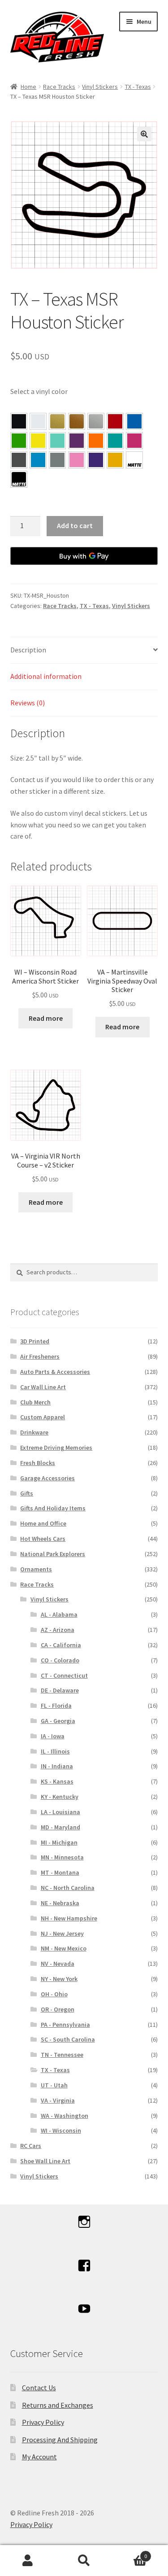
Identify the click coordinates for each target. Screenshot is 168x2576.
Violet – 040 (77, 441)
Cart (129, 2553)
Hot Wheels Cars (43, 1539)
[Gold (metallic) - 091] (57, 421)
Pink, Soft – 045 (77, 460)
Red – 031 (115, 421)
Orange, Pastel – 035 (96, 441)
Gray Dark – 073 (19, 460)
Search (84, 2561)
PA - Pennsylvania (65, 2025)
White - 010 (38, 421)
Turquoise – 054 (115, 441)
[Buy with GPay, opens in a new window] (84, 556)
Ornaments (36, 1569)
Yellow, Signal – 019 (115, 460)
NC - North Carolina (68, 1888)
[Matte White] (134, 460)
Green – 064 (19, 441)
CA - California (61, 1645)
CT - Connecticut (64, 1675)
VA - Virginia (58, 2100)
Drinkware (34, 1432)
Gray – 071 (57, 460)
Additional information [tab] (46, 676)
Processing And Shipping (60, 2440)
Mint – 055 (57, 441)
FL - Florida (56, 1706)
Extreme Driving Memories (56, 1448)
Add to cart (75, 525)
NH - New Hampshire (69, 1918)
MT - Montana (60, 1872)
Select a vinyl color (39, 391)
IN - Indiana (57, 1766)
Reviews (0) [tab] (28, 703)
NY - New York (59, 1979)
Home (28, 87)
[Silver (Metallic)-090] (96, 421)
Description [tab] (28, 650)
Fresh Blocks (38, 1463)
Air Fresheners (40, 1356)
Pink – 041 (134, 441)
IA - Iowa (53, 1736)
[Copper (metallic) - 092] (77, 421)
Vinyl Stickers (100, 87)
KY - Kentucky (60, 1797)
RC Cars (31, 2146)
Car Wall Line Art (43, 1387)
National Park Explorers (53, 1554)
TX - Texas (138, 87)
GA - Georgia (58, 1721)
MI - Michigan (59, 1842)
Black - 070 (19, 421)
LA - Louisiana (60, 1812)
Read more (46, 1018)
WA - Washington (65, 2116)
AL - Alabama (59, 1614)
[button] (144, 134)
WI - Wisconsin (61, 2130)
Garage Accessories (47, 1478)
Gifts (27, 1493)
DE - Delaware (60, 1690)
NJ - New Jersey (62, 1933)
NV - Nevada (58, 1964)
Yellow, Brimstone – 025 (38, 441)
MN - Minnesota (62, 1857)
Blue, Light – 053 (38, 460)
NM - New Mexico (64, 1948)
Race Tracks (59, 87)
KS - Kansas (57, 1781)
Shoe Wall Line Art (45, 2161)
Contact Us (39, 2388)
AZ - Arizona (58, 1630)
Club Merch (35, 1402)
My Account (39, 2457)
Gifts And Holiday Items (53, 1508)
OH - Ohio (54, 1994)
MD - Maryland (60, 1827)
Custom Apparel (43, 1417)
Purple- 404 (96, 460)
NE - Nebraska (60, 1903)
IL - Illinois (55, 1751)
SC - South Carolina (68, 2039)
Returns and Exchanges (58, 2405)
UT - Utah (54, 2085)
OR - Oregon (58, 2009)
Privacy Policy (43, 2422)
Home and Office (43, 1523)
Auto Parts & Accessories (55, 1372)
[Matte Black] (19, 479)
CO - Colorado (60, 1660)
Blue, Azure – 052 (134, 421)
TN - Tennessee (62, 2055)
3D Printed (35, 1341)
